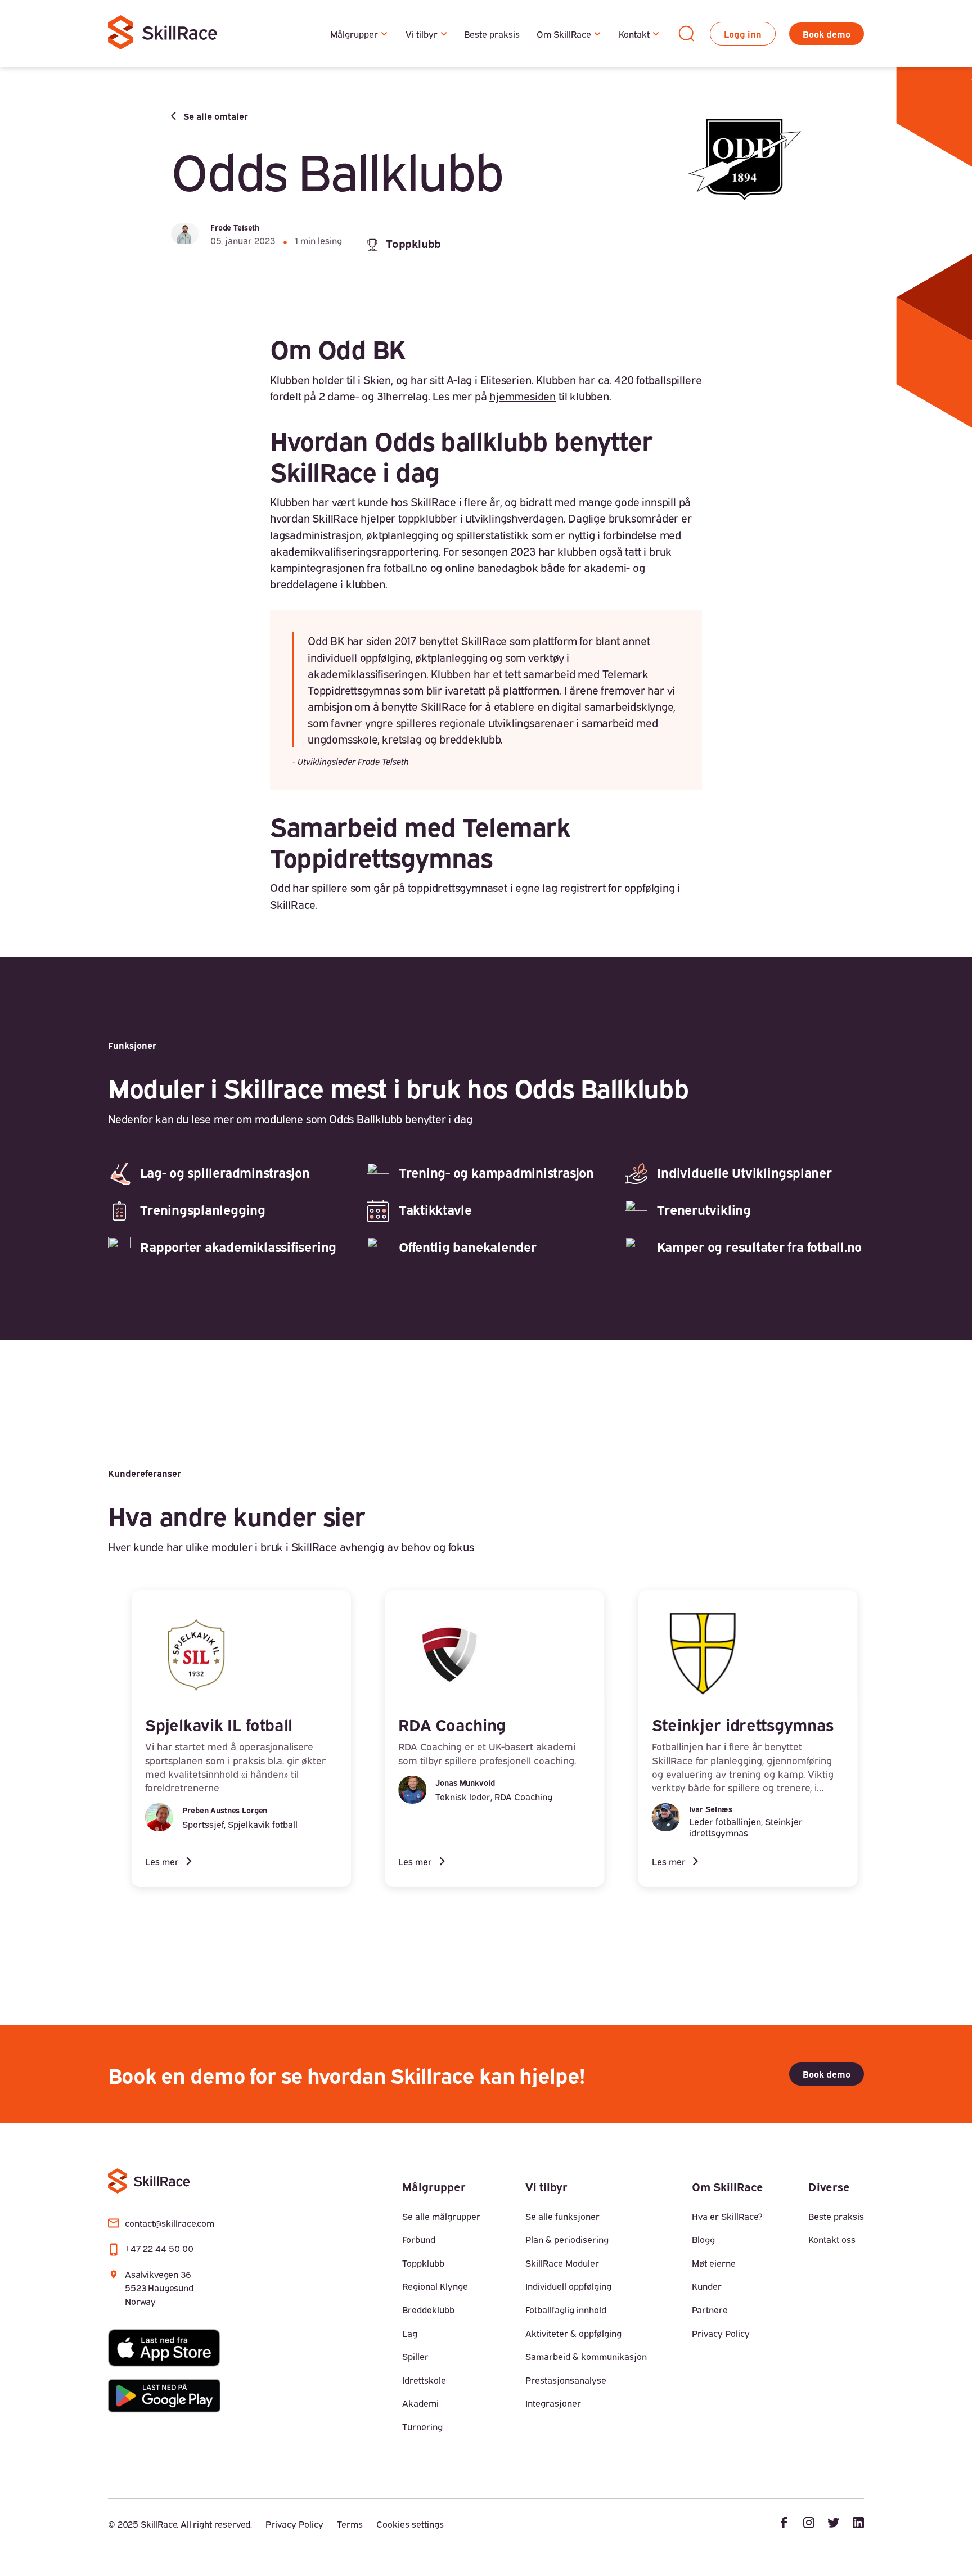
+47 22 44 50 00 (159, 2248)
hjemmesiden (523, 395)
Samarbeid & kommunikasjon (586, 2356)
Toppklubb (423, 2263)
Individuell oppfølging (568, 2286)
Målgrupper (354, 34)
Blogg (703, 2239)
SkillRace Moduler (562, 2263)
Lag (410, 2333)
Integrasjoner (553, 2403)
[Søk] (686, 34)
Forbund (419, 2239)
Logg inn (743, 34)
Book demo (827, 34)
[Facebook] (784, 2524)
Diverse (829, 2186)
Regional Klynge (435, 2286)
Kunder (707, 2286)
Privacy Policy (721, 2333)
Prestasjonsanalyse (566, 2380)
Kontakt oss (832, 2239)
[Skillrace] (164, 34)
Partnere (710, 2309)
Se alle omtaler (216, 116)
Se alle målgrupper (441, 2216)
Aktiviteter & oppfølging (573, 2333)
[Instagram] (809, 2524)
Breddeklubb (428, 2309)
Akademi (420, 2403)
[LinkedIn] (858, 2524)
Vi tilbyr (422, 34)
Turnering (422, 2426)
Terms (350, 2524)
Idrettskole (424, 2380)
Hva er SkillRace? (727, 2216)
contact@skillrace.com (170, 2223)
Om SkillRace (564, 34)
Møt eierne (714, 2263)
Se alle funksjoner (562, 2216)
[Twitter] (834, 2524)
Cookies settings (410, 2524)
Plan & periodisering (567, 2239)
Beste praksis (492, 34)
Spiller (415, 2356)
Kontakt (634, 34)
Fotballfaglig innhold (566, 2309)
